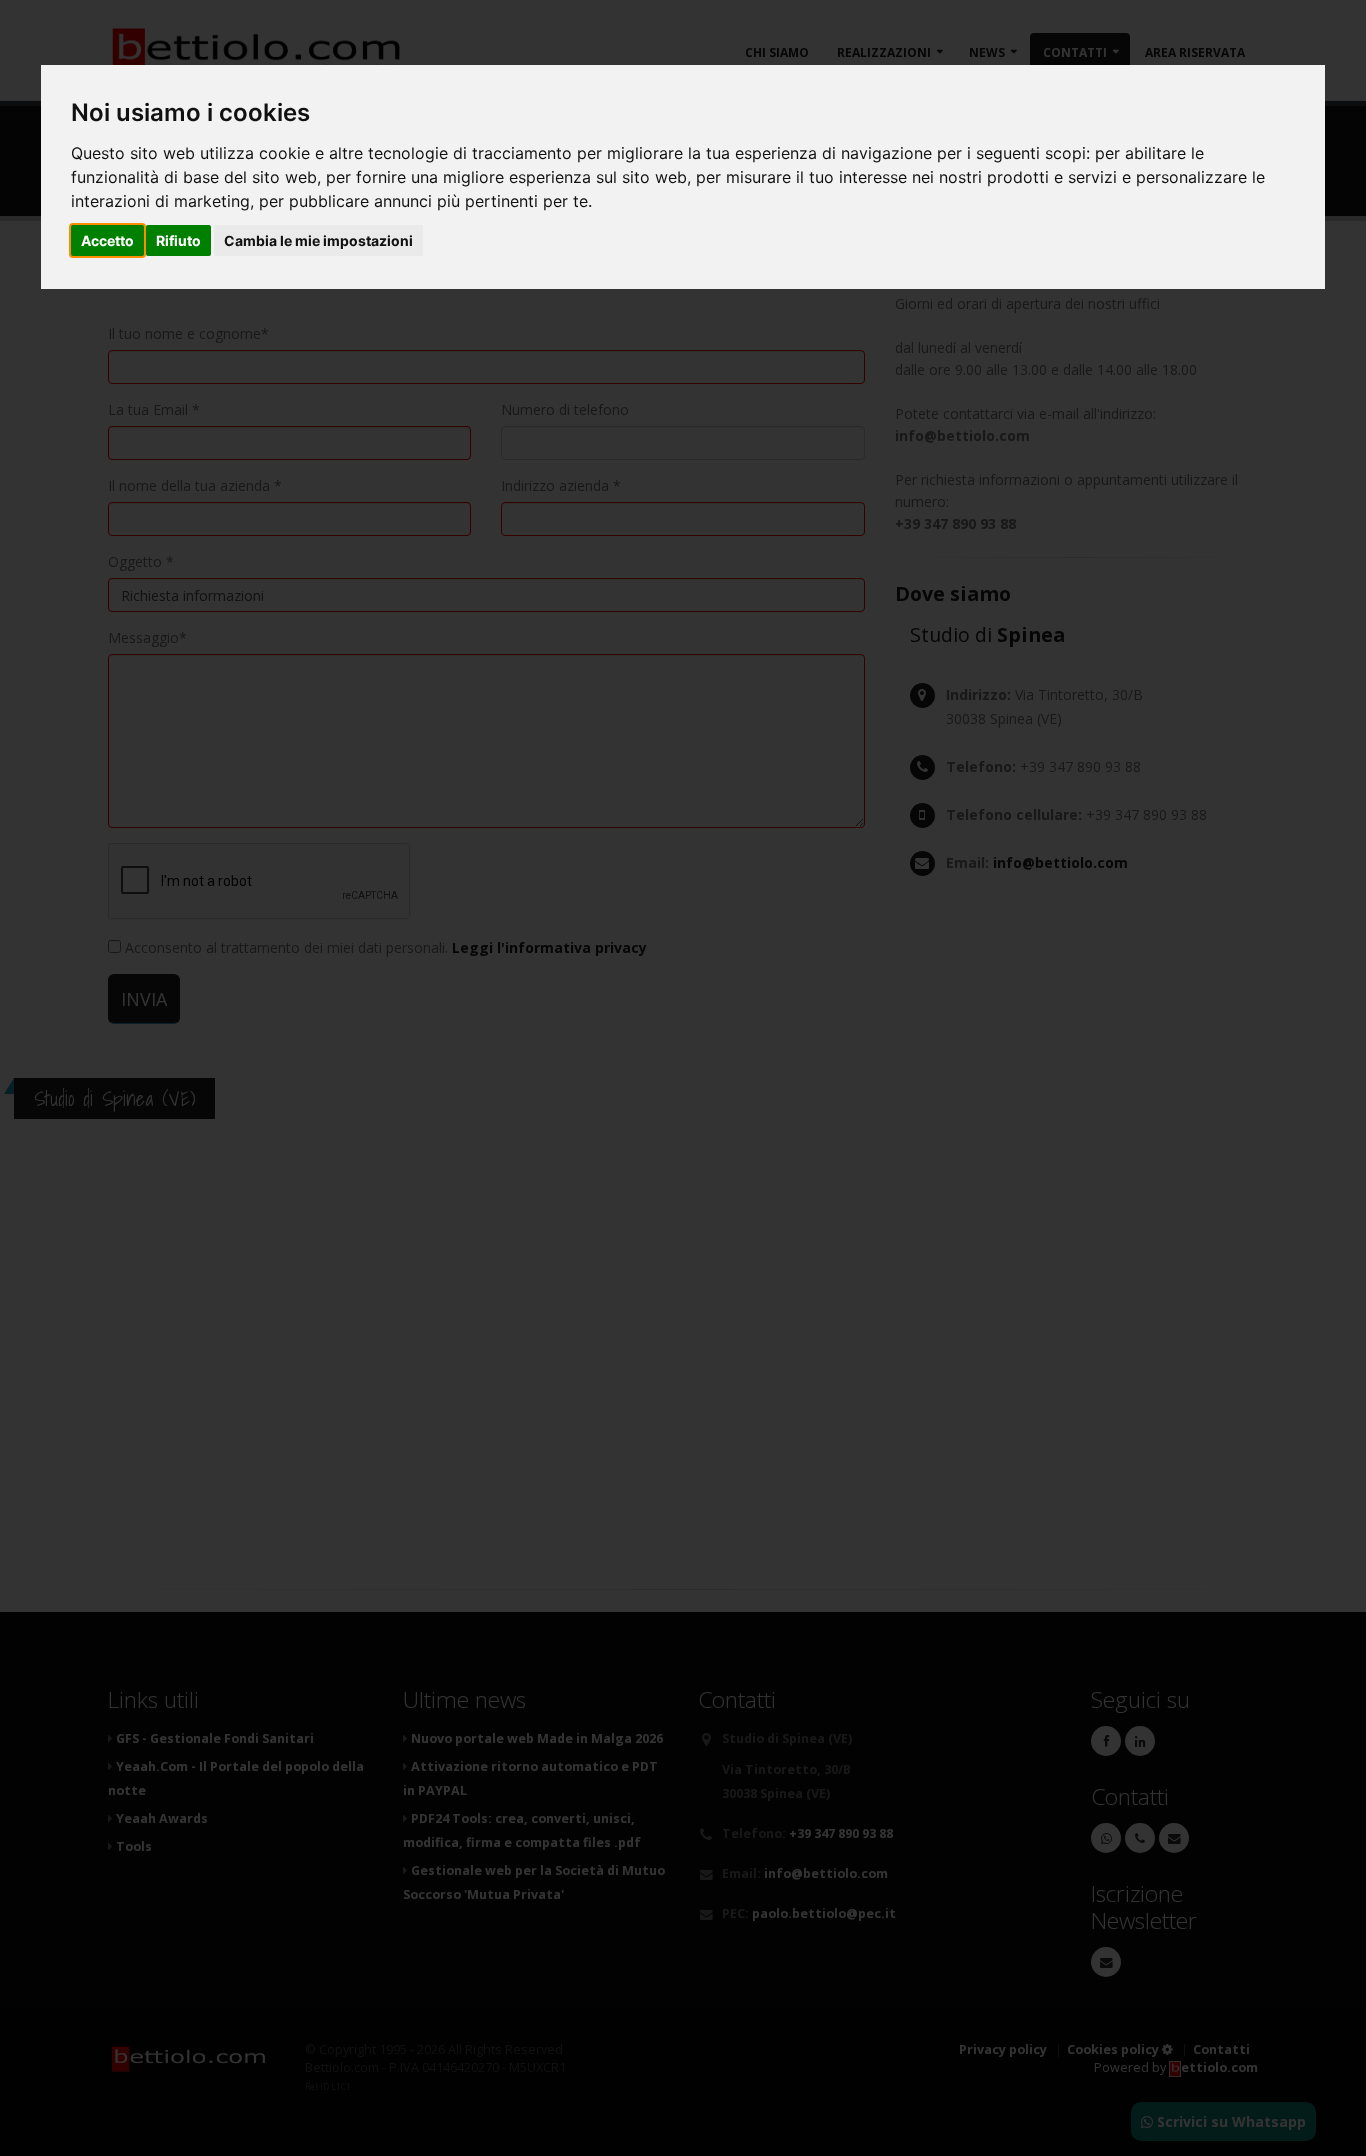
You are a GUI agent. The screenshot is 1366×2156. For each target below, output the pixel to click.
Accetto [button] (107, 240)
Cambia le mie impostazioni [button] (318, 240)
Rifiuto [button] (178, 240)
